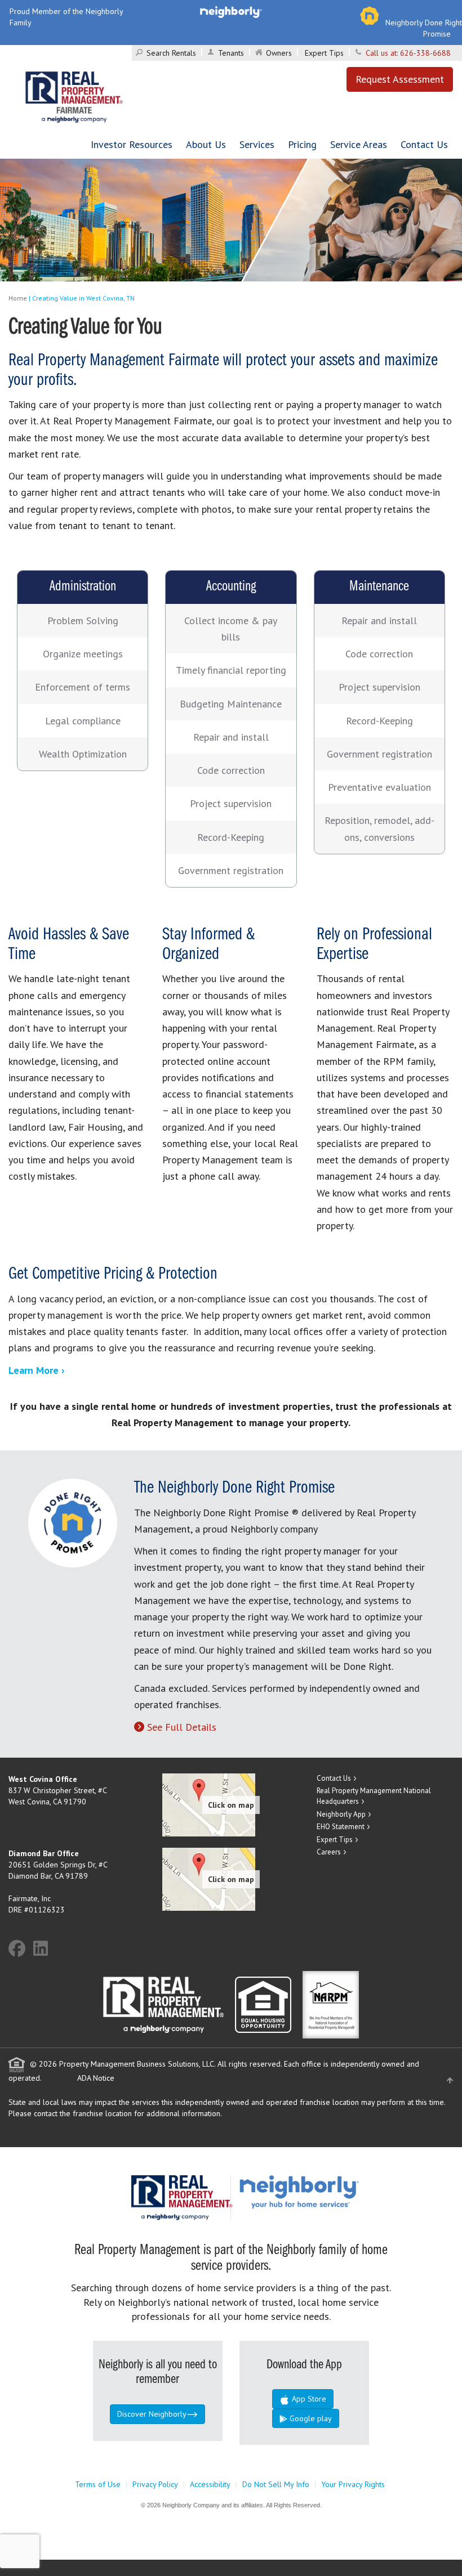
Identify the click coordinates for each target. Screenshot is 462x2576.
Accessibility (210, 2484)
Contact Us (424, 144)
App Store (308, 2399)
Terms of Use (98, 2484)
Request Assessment (400, 79)
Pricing (302, 144)
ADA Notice (96, 2078)
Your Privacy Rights (353, 2484)
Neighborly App (341, 1814)
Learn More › (37, 1370)
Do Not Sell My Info (276, 2484)
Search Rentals (171, 53)
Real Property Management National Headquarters (374, 1796)
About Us (206, 144)
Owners (279, 53)
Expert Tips (324, 53)
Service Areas (359, 144)
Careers (329, 1852)
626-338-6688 (425, 53)
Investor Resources (132, 144)
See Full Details (182, 1727)
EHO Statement (341, 1827)
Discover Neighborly (152, 2414)
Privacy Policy (155, 2484)
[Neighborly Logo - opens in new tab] (333, 2191)
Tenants (231, 53)
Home (18, 298)
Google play (310, 2418)
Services (257, 144)
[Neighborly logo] (231, 11)
